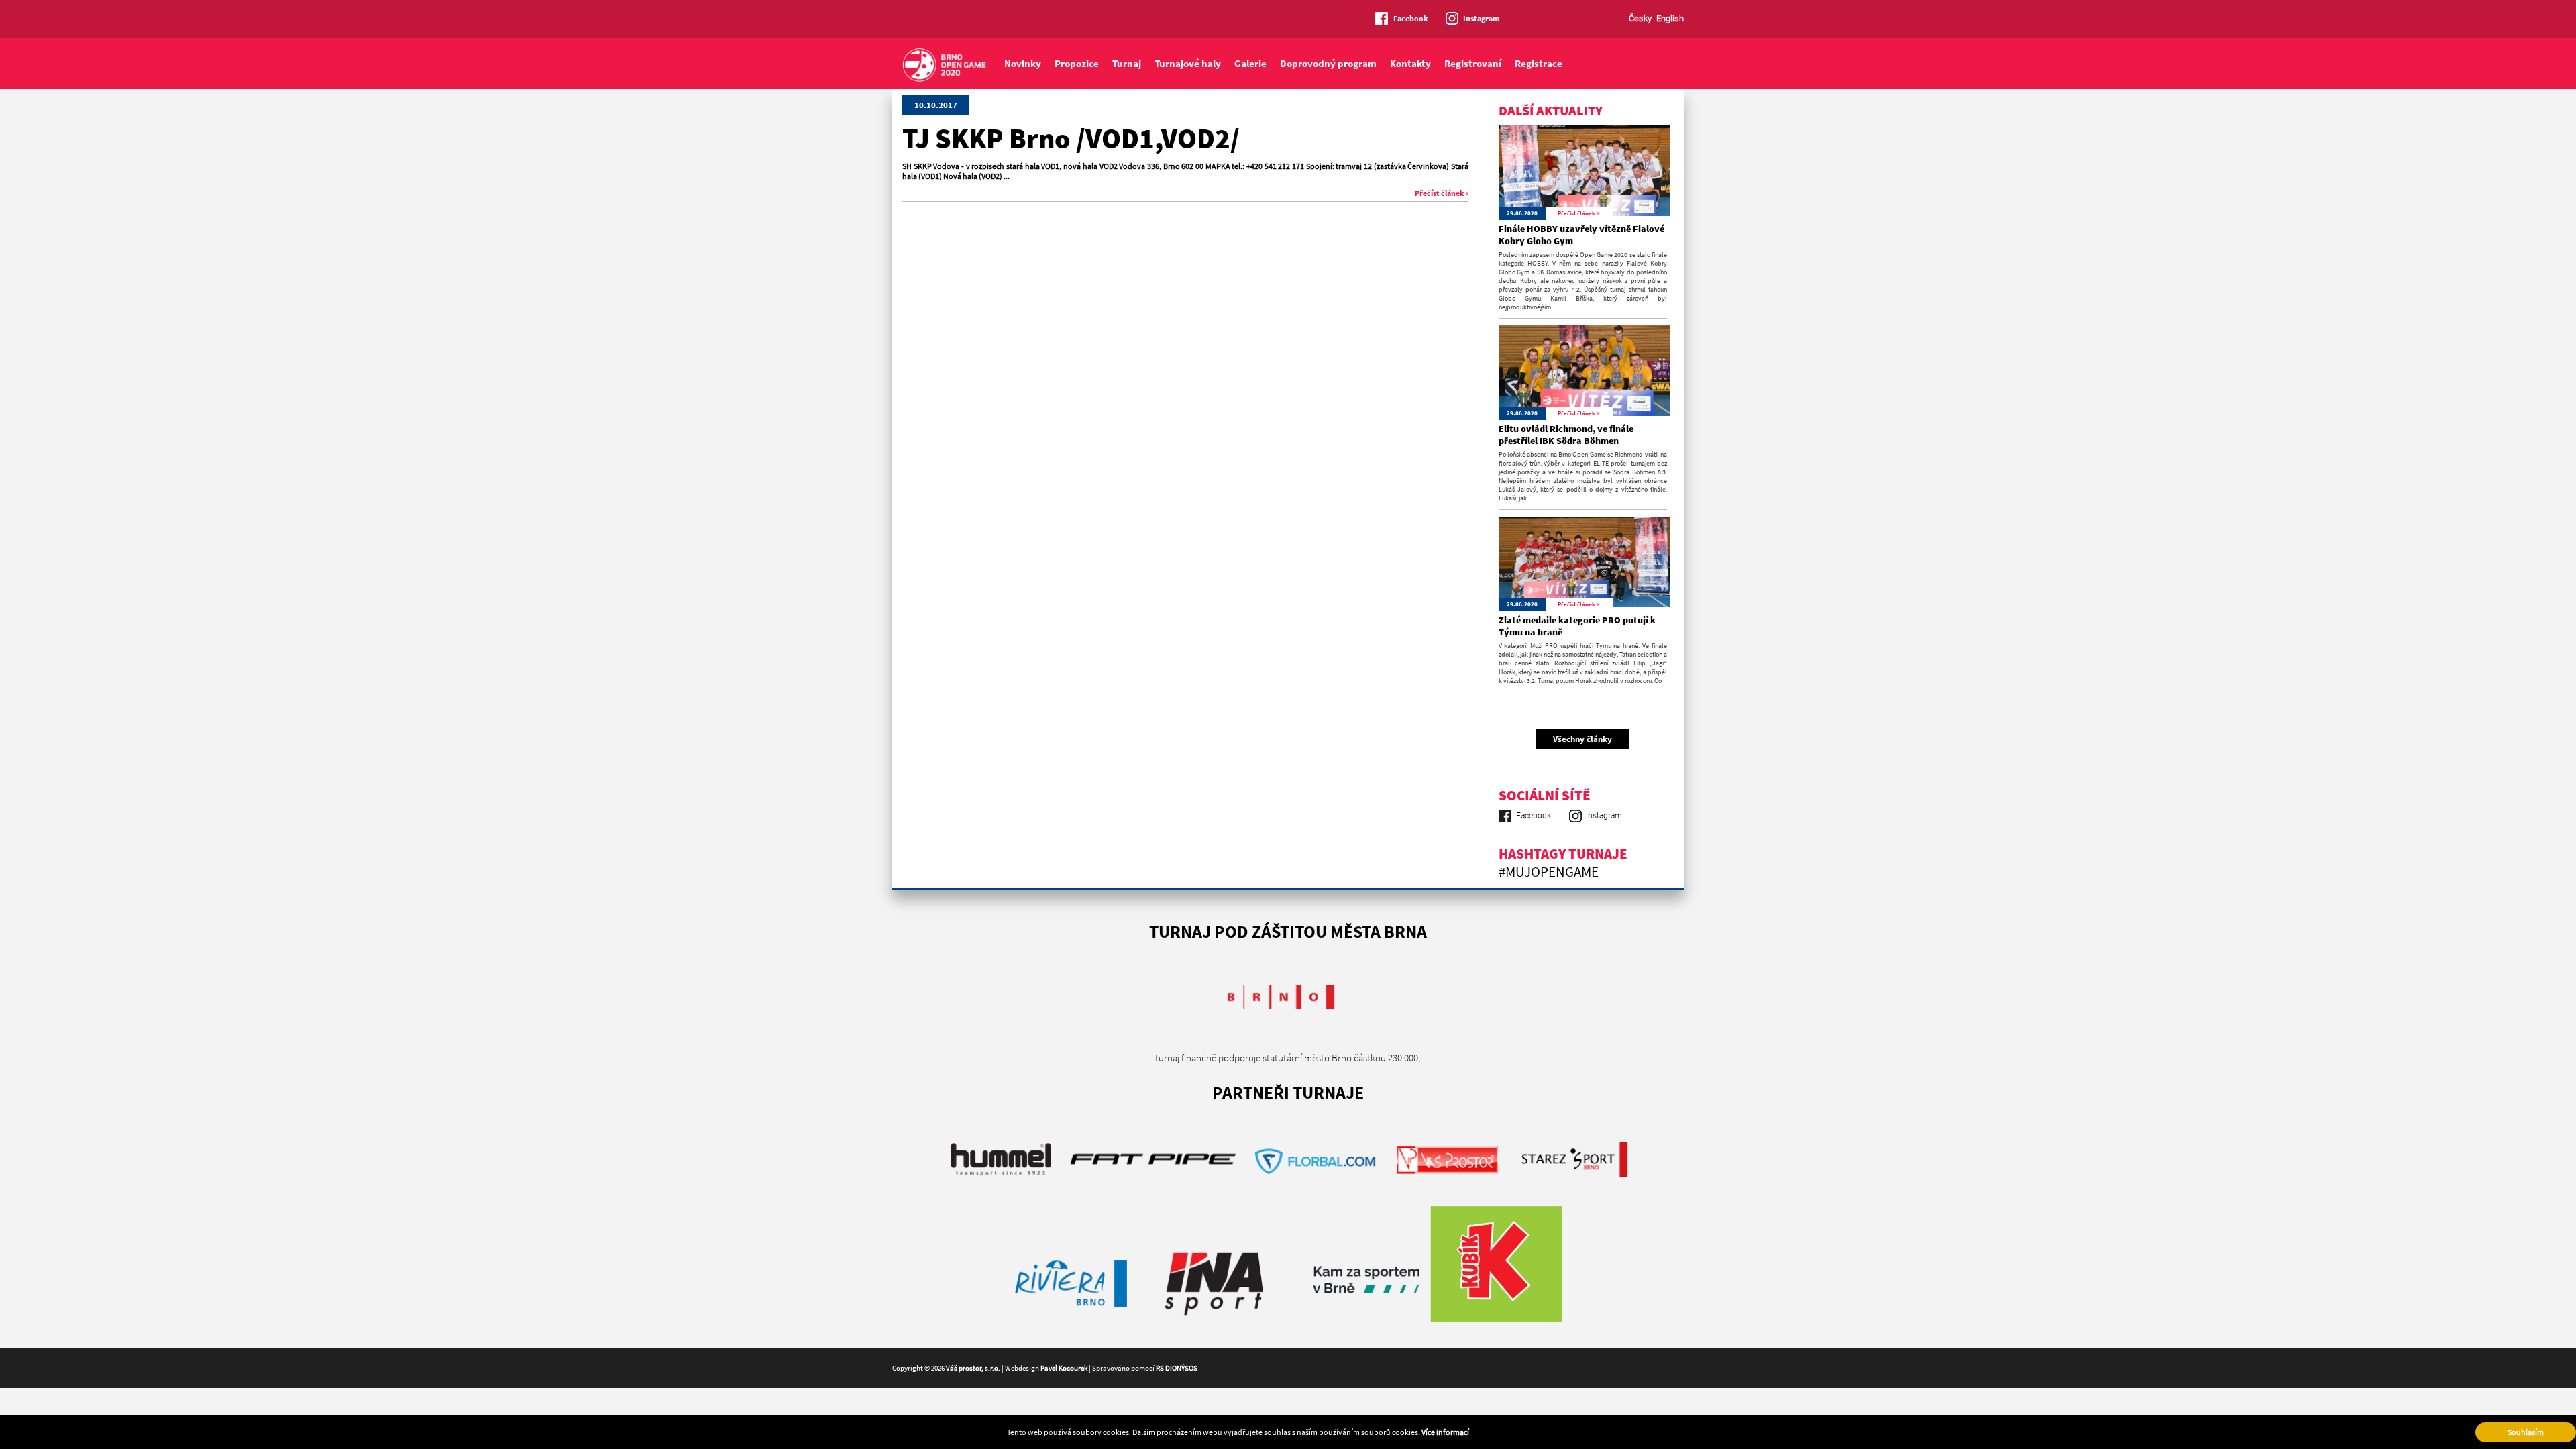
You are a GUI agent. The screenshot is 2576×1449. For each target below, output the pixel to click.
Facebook (1411, 18)
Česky (1640, 18)
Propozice (1077, 63)
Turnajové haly (1188, 63)
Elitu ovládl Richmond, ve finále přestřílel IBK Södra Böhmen (1566, 435)
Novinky (1023, 63)
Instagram (1481, 18)
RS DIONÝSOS (1177, 1368)
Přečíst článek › (1442, 193)
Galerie (1250, 63)
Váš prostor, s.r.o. (973, 1368)
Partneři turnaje (1288, 1092)
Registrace (1539, 63)
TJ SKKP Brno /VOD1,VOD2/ (1071, 138)
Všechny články (1582, 739)
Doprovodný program (1328, 63)
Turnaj (1127, 63)
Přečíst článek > (1579, 213)
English (1670, 18)
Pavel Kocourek (1064, 1368)
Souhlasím (2526, 1432)
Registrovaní (1473, 63)
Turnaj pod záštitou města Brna (1288, 931)
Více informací (1445, 1432)
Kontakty (1410, 63)
